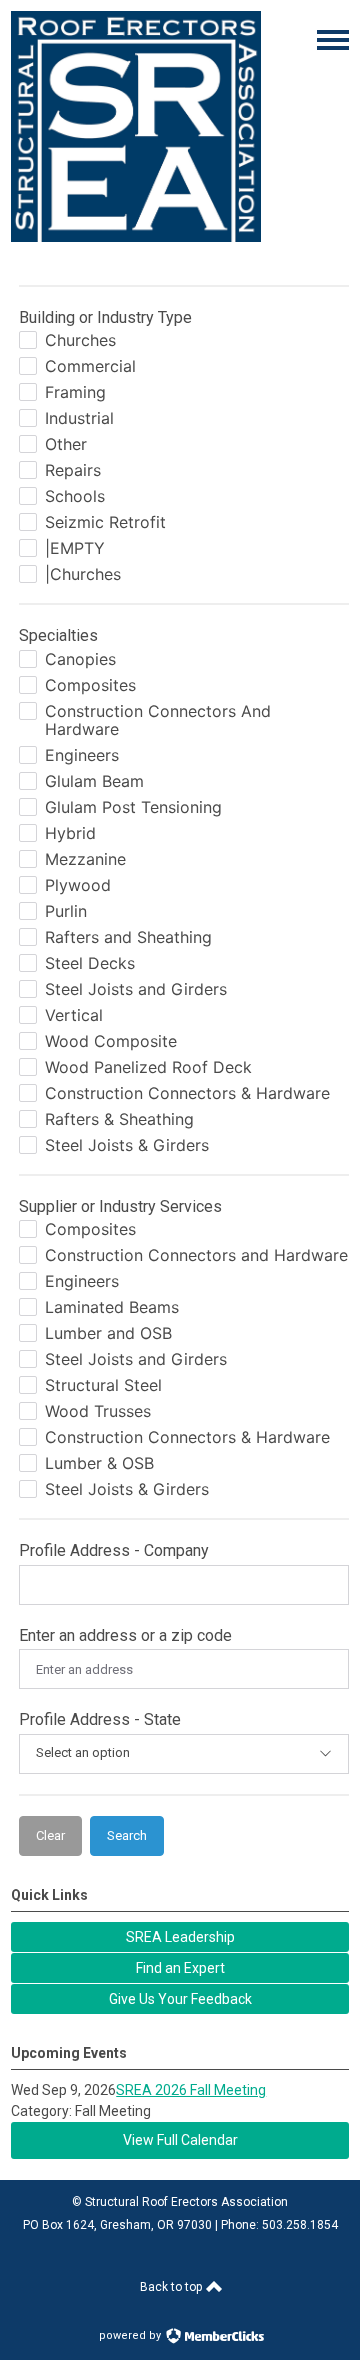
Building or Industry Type (105, 317)
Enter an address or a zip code (125, 1635)
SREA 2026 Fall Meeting (191, 2090)
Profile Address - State (100, 1719)
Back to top (172, 2287)
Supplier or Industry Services (120, 1206)
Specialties (58, 635)
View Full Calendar (180, 2140)
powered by (131, 2335)
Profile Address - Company (114, 1550)
